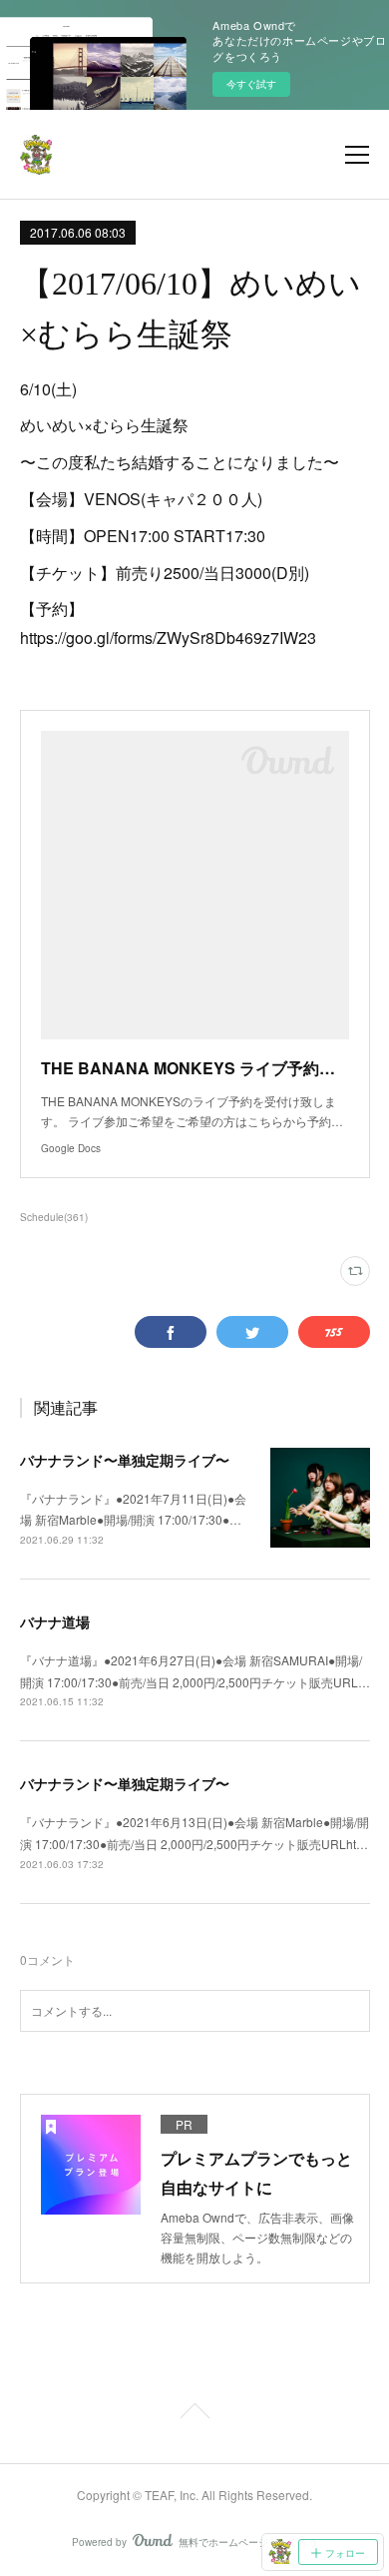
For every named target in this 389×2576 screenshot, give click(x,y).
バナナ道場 (55, 1621)
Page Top (194, 2414)
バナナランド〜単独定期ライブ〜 (125, 1460)
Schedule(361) (54, 1217)
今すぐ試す (251, 84)
